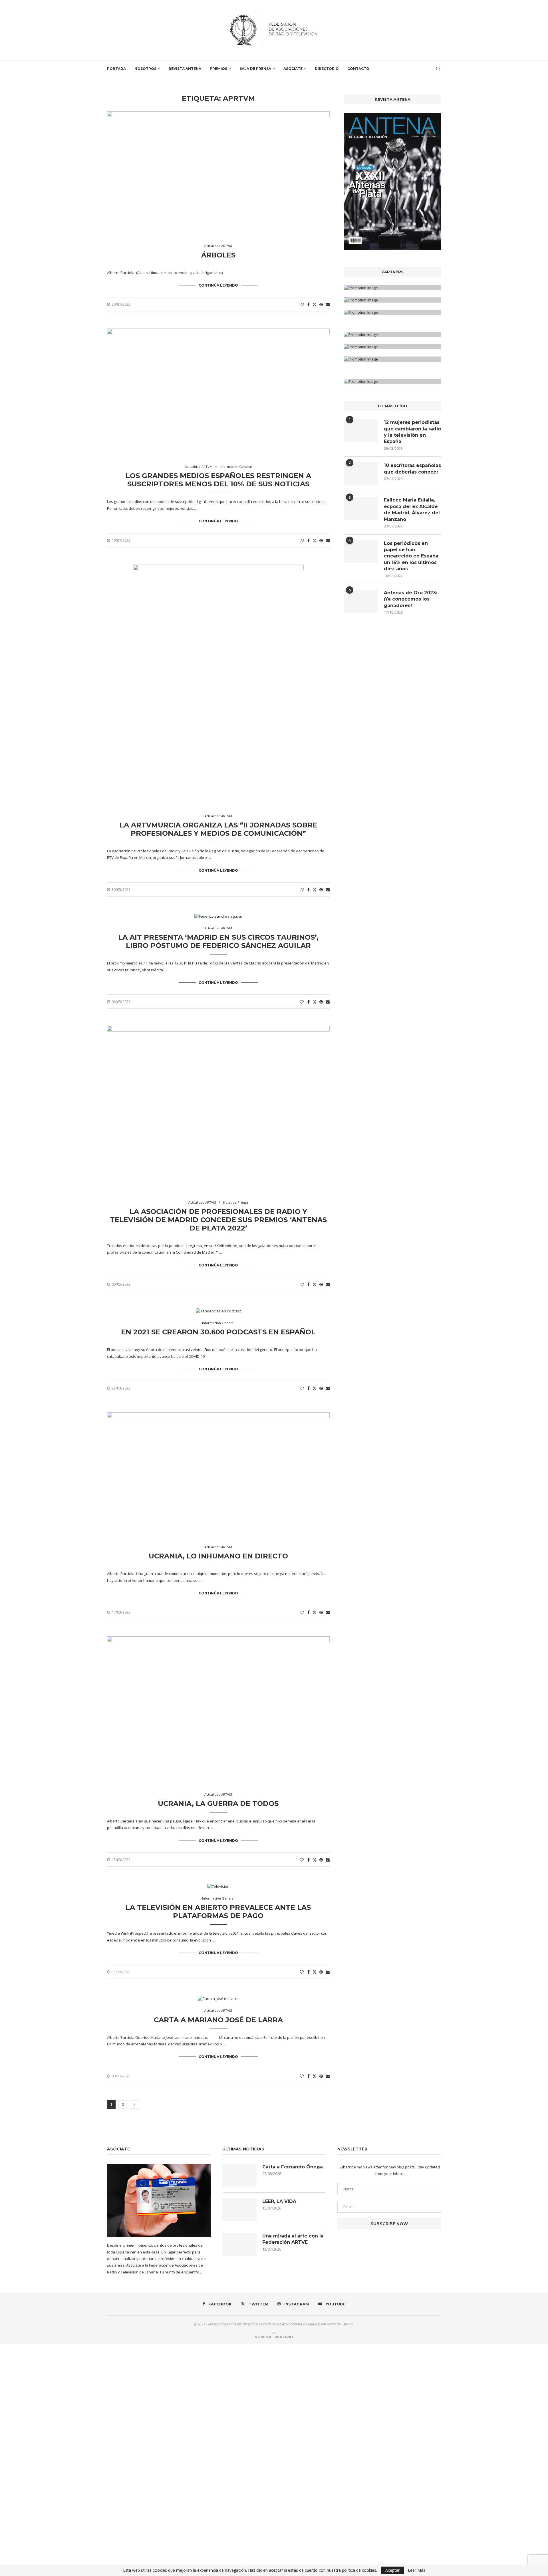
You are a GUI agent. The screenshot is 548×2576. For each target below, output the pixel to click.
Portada (116, 69)
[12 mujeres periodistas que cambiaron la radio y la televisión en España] (361, 431)
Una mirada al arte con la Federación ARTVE (293, 2239)
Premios (218, 69)
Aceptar (392, 2570)
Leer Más (417, 2570)
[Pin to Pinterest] (321, 304)
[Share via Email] (328, 304)
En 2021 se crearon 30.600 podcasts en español (218, 1332)
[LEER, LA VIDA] (239, 2210)
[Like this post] (302, 304)
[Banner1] (392, 288)
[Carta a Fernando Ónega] (239, 2175)
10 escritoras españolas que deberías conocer (412, 469)
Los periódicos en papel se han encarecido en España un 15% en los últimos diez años (411, 556)
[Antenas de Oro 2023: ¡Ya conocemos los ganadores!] (361, 601)
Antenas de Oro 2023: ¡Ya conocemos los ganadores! (410, 599)
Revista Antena (185, 69)
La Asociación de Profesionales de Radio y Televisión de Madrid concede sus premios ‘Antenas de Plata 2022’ (218, 1220)
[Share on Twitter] (315, 304)
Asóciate (293, 69)
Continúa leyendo (218, 285)
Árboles (218, 255)
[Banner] (392, 312)
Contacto (358, 69)
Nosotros (145, 69)
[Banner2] (392, 300)
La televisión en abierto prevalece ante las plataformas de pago (218, 1912)
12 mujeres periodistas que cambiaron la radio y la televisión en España (412, 432)
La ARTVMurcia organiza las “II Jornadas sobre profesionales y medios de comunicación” (218, 829)
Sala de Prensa (255, 69)
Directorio (327, 69)
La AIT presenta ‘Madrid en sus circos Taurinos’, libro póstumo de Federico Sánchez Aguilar (218, 941)
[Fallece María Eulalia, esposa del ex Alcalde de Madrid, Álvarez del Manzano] (361, 508)
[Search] (438, 69)
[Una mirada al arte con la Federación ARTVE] (239, 2244)
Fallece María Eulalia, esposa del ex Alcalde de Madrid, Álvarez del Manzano (412, 509)
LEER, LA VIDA (279, 2201)
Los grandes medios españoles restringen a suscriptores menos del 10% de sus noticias (218, 480)
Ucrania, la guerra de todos (218, 1803)
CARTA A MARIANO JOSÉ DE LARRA (218, 2020)
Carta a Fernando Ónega (293, 2167)
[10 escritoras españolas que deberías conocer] (361, 474)
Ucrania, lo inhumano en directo (218, 1556)
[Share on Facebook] (309, 304)
